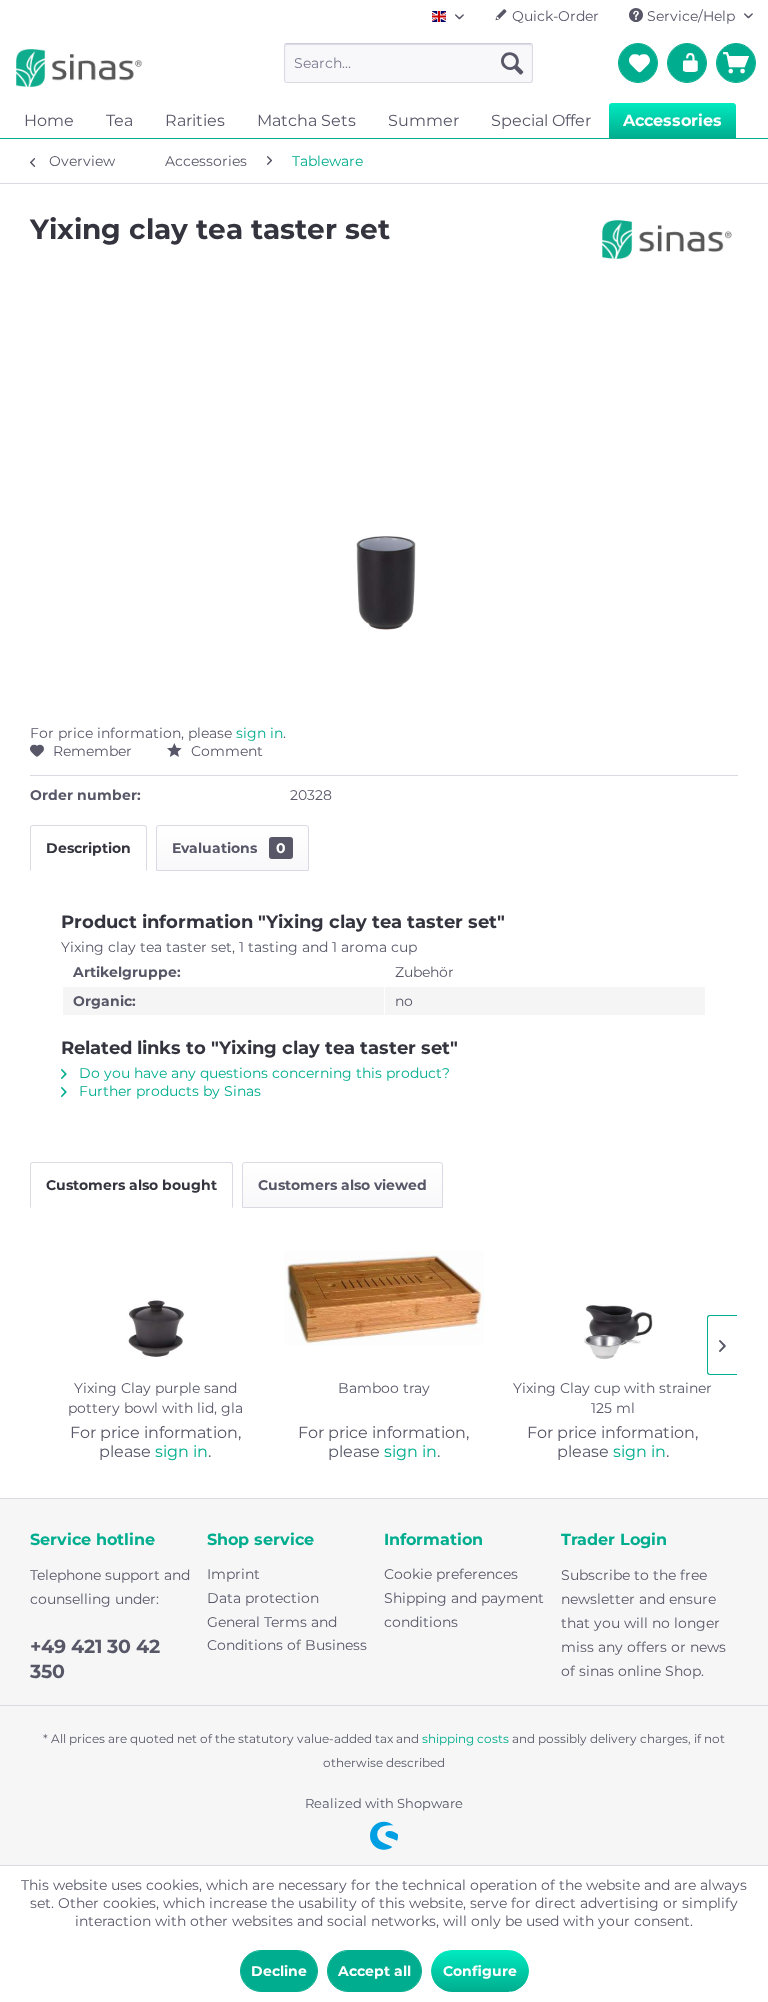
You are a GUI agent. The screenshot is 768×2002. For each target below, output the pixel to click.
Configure (480, 1971)
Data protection (263, 1598)
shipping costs (465, 1738)
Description (88, 848)
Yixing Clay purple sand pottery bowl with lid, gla (155, 1398)
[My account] (687, 63)
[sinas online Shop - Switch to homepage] (79, 68)
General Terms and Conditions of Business (287, 1634)
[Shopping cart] (736, 63)
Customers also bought (131, 1185)
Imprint (233, 1574)
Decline (279, 1971)
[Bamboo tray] (384, 1298)
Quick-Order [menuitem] (553, 16)
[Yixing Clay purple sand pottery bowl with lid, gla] (155, 1298)
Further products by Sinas (168, 1091)
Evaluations (229, 848)
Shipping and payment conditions (464, 1610)
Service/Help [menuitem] (691, 16)
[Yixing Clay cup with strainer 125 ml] (612, 1298)
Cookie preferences (451, 1574)
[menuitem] (409, 63)
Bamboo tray (384, 1388)
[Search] (512, 63)
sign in (259, 733)
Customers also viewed (342, 1185)
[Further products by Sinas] (667, 249)
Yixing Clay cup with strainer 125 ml (612, 1398)
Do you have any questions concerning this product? (262, 1073)
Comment (225, 751)
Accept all (374, 1971)
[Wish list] (638, 63)
